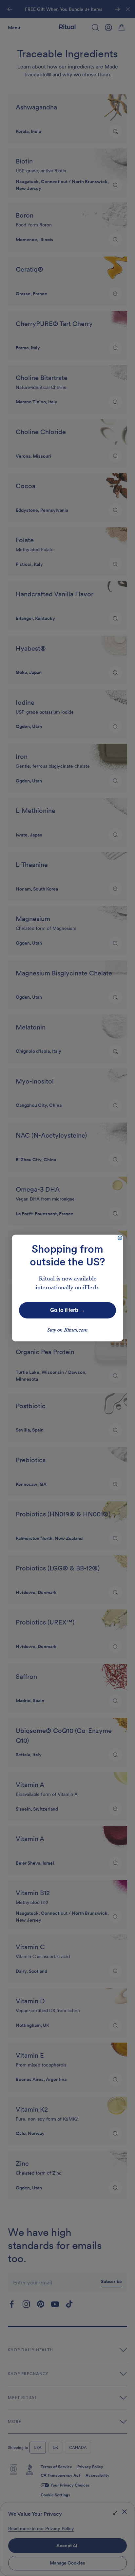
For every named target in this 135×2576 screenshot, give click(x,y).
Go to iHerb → (67, 1310)
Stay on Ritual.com (67, 1330)
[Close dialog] (120, 1238)
